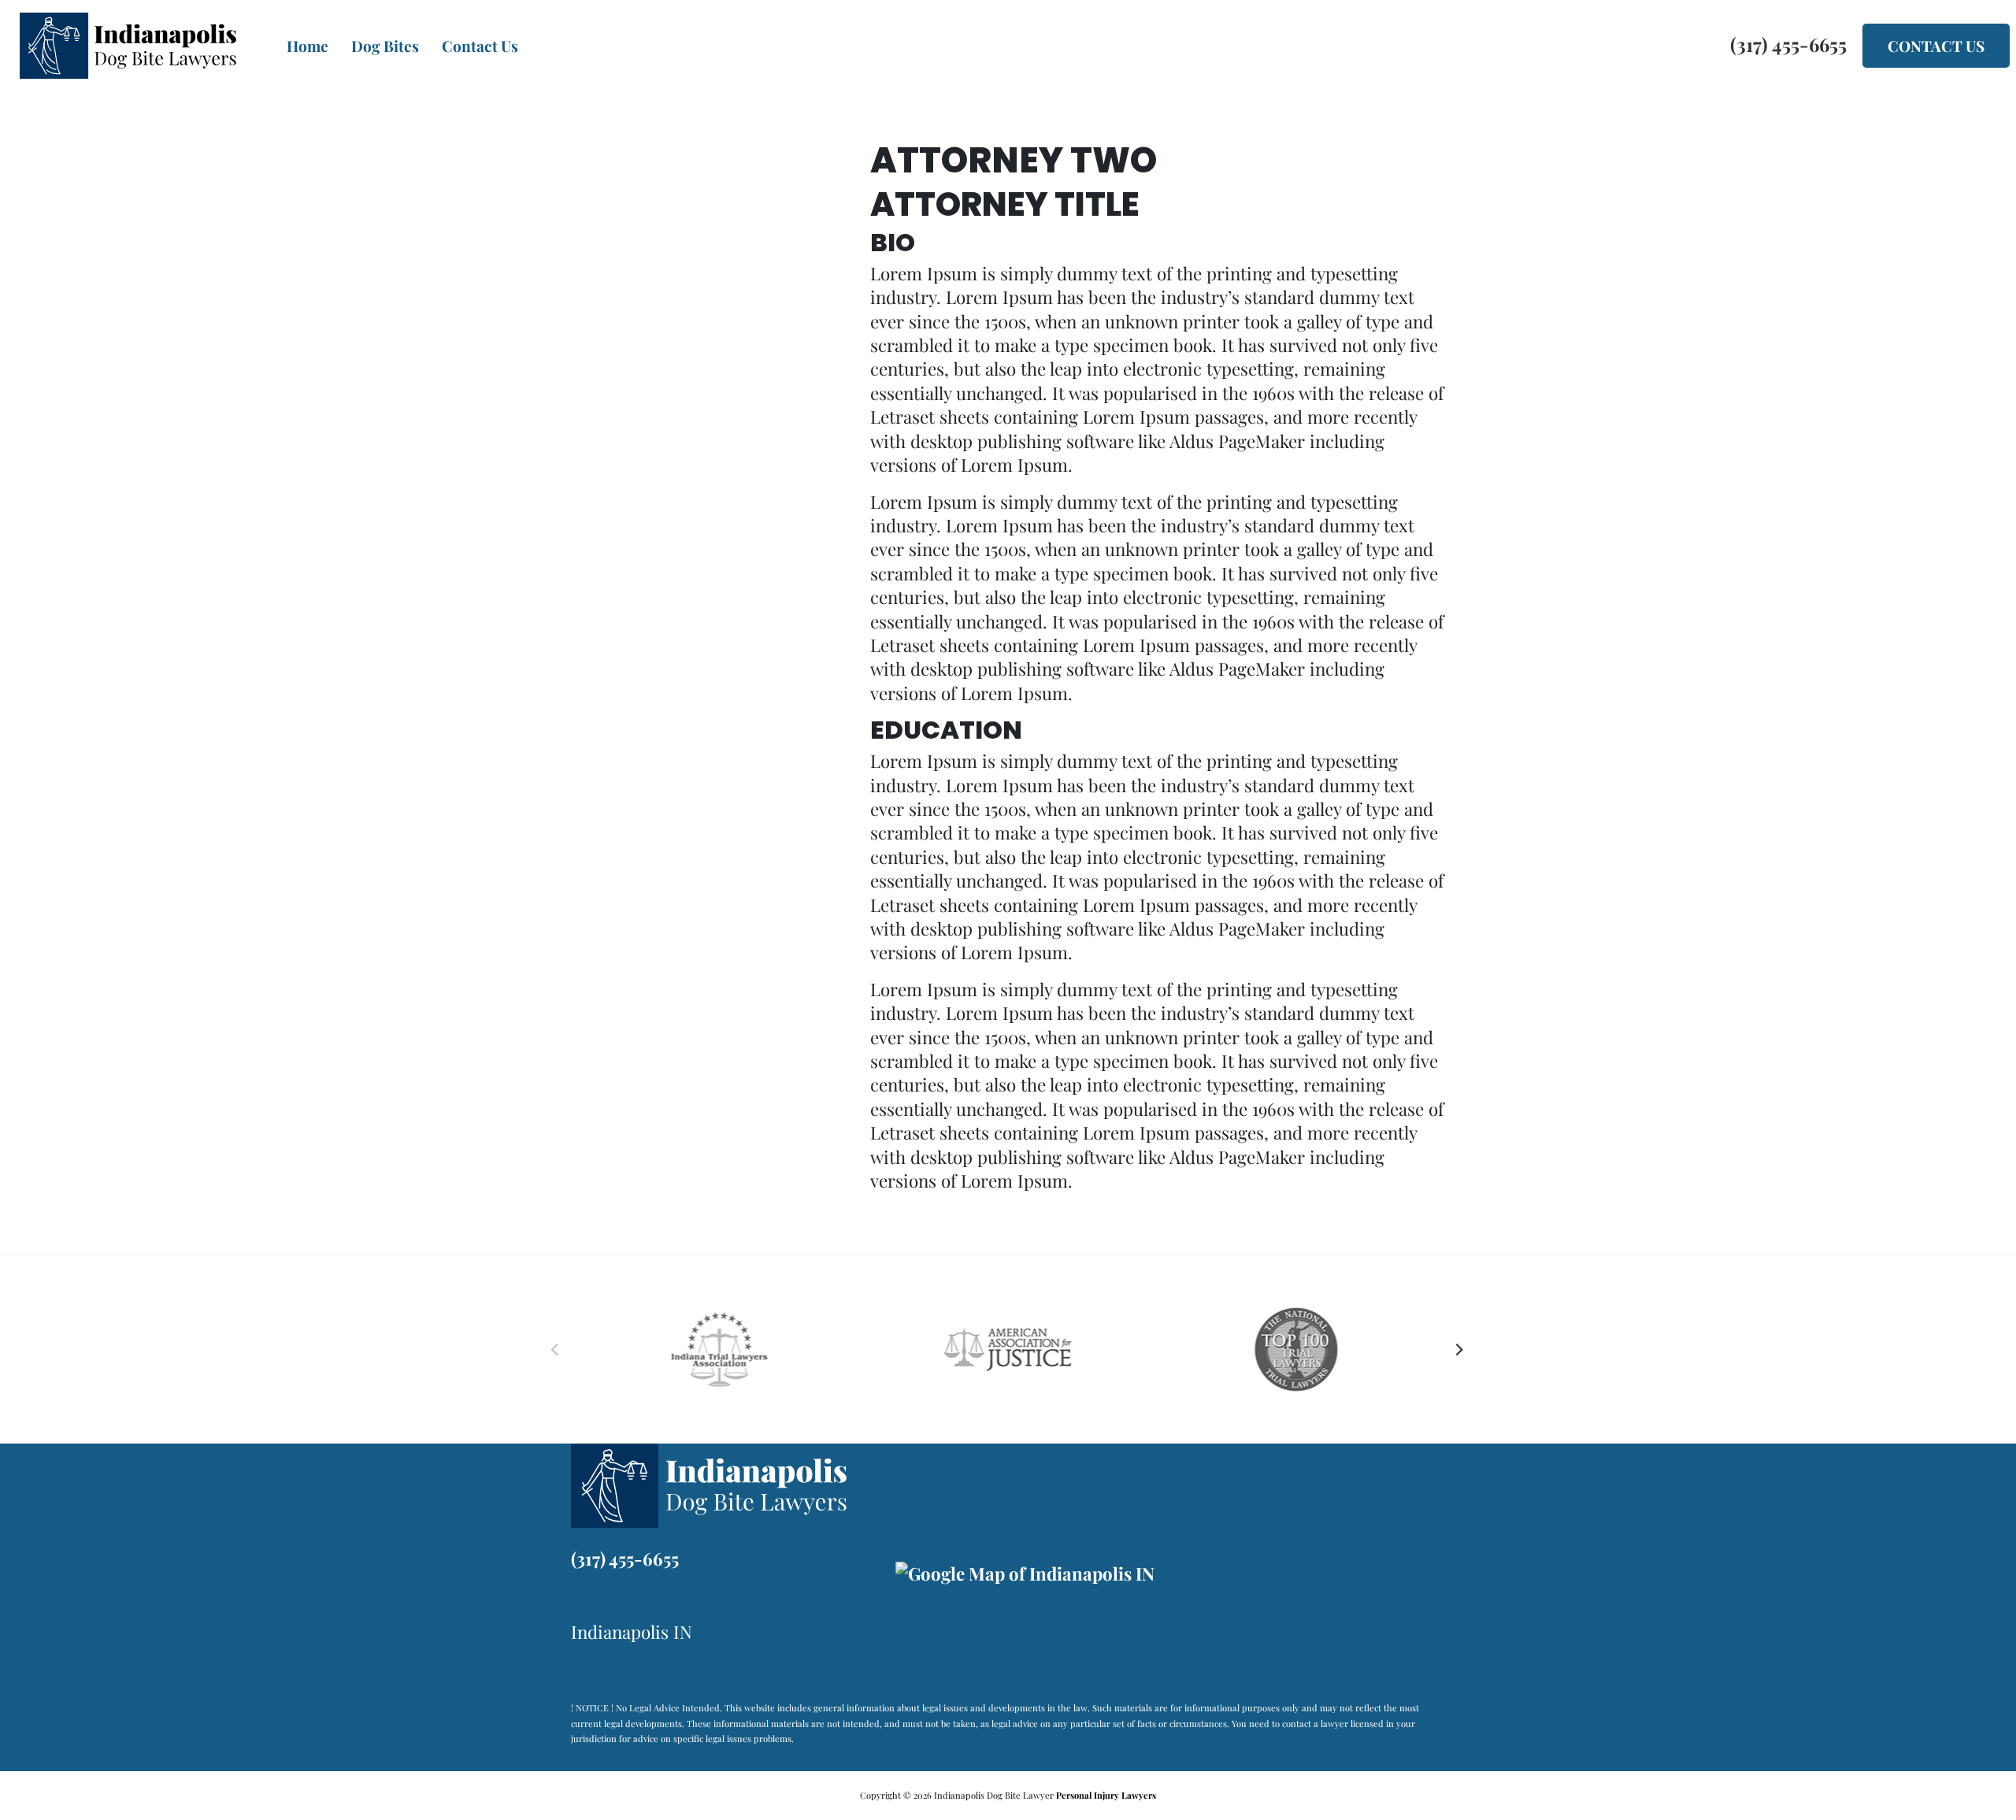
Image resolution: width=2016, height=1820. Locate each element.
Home (308, 46)
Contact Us (480, 46)
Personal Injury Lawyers (1106, 1795)
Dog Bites (385, 46)
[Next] (1459, 1350)
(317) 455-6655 (625, 1559)
